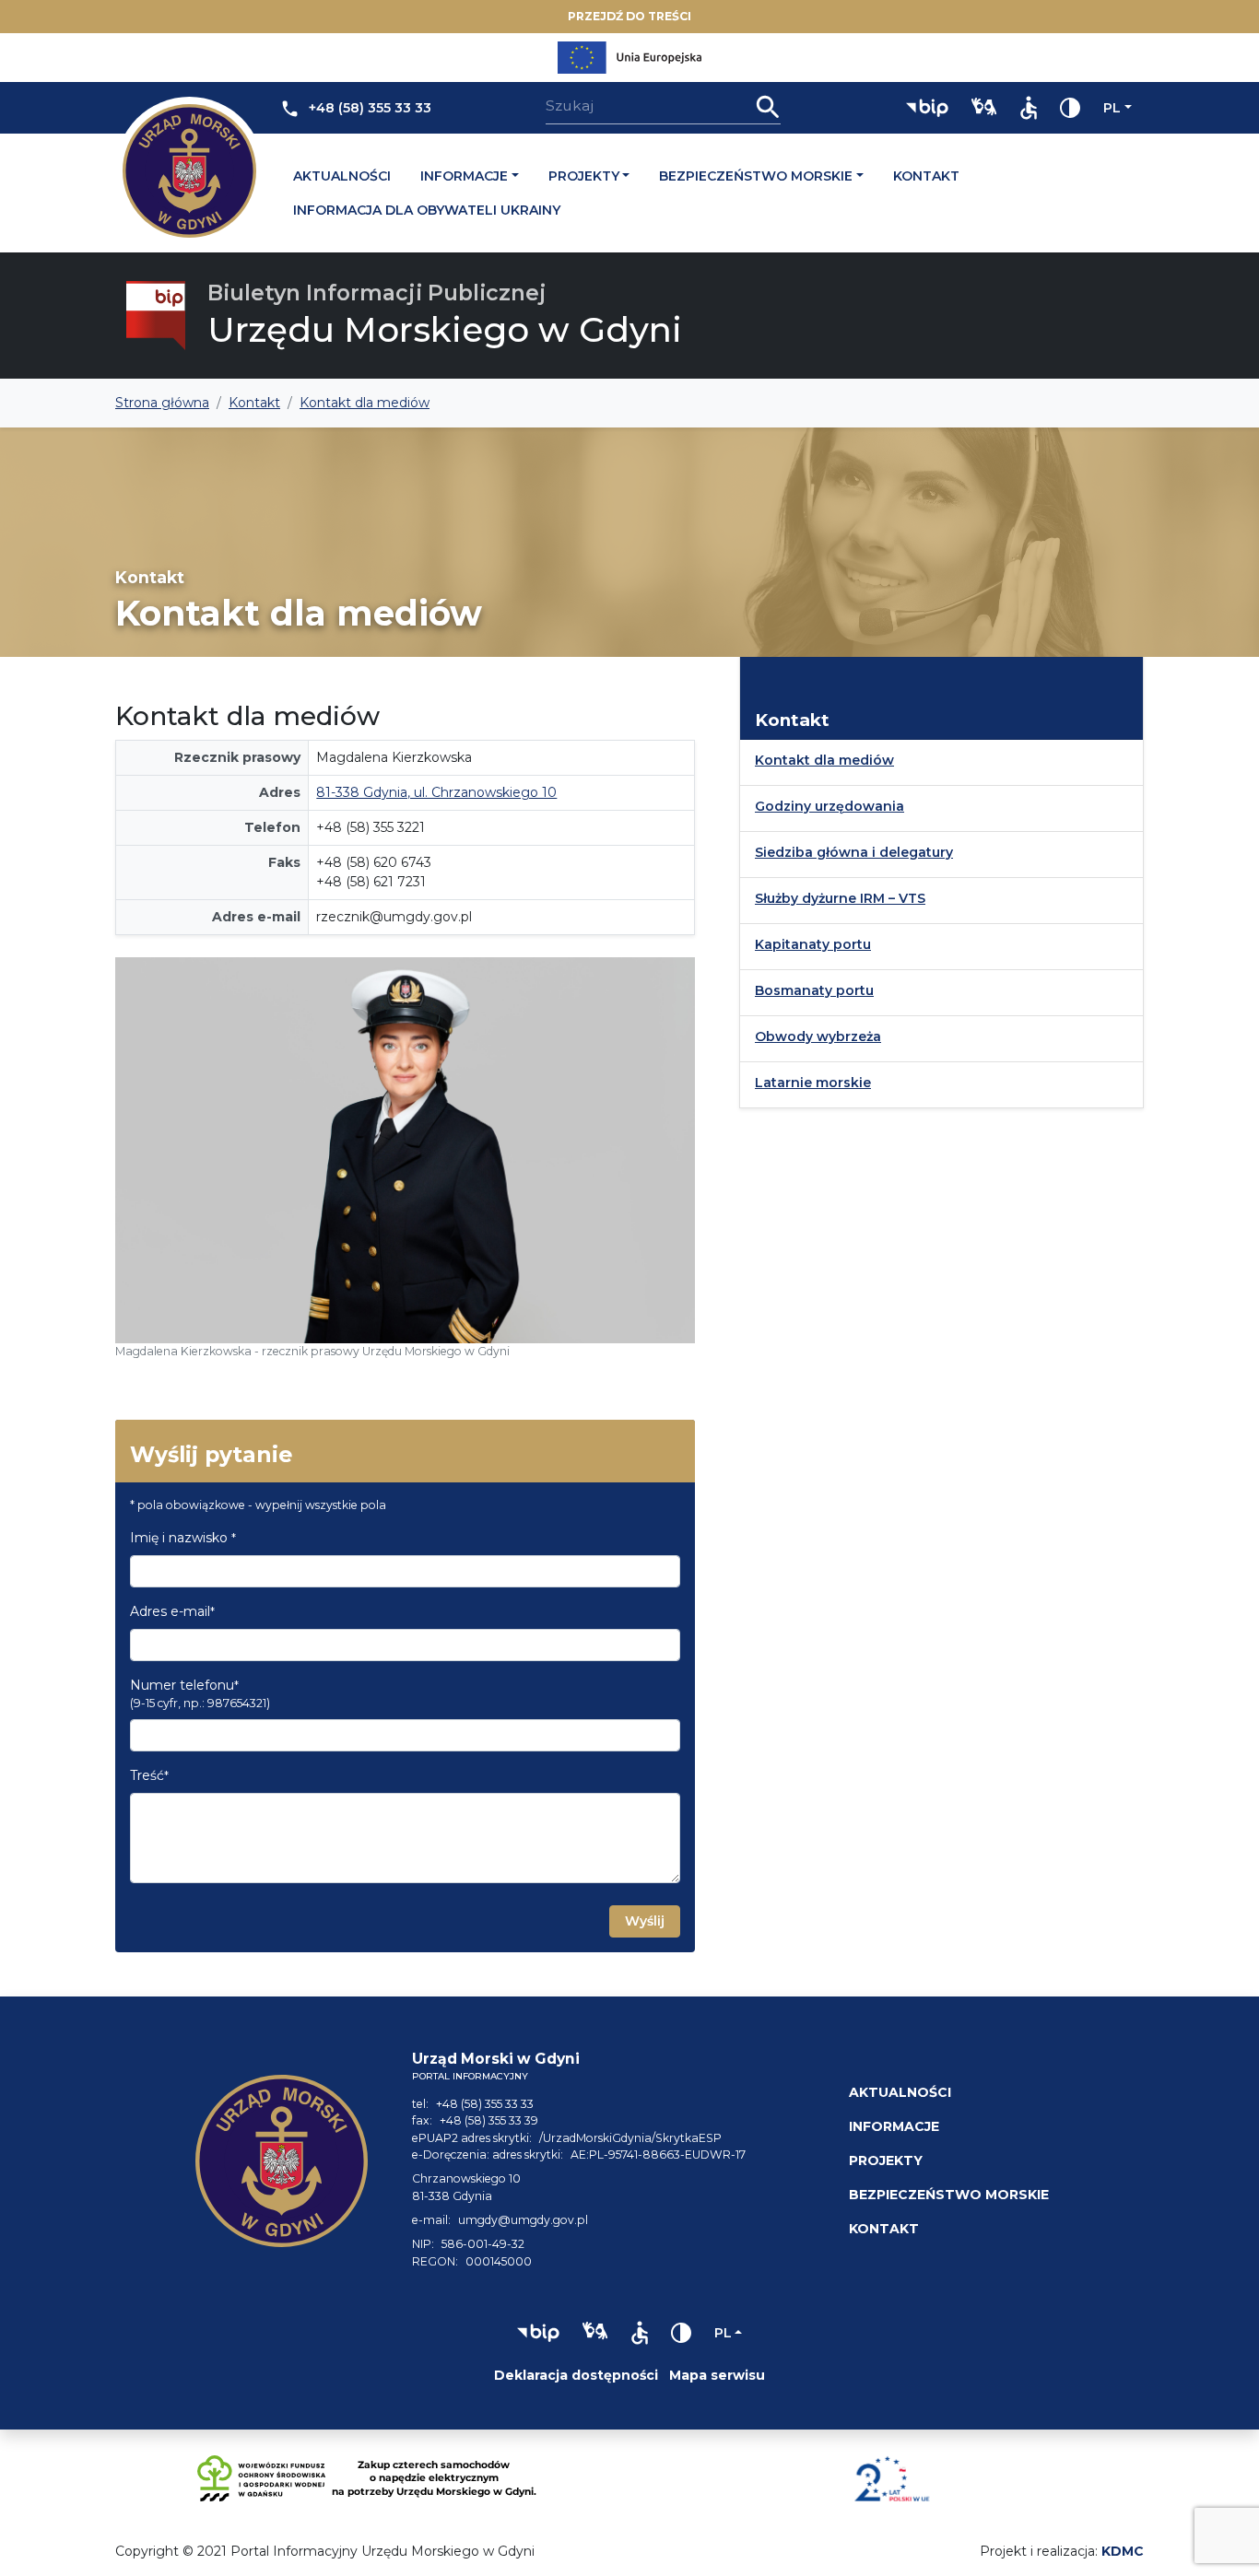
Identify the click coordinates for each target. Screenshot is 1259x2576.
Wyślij (645, 1921)
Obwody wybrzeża (818, 1036)
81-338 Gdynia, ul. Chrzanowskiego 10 (436, 792)
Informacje (464, 176)
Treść (149, 1775)
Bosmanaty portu (814, 990)
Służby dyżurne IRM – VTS (840, 898)
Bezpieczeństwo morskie (756, 176)
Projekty (584, 176)
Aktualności (342, 176)
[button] (927, 108)
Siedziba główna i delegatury (854, 852)
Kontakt (926, 176)
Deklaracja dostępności (576, 2375)
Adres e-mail (172, 1611)
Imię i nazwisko (183, 1538)
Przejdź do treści (629, 16)
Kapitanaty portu (813, 944)
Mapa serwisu (717, 2375)
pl (1112, 108)
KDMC (1123, 2551)
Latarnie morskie (813, 1083)
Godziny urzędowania (830, 806)
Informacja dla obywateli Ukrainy (427, 210)
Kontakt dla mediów (824, 760)
